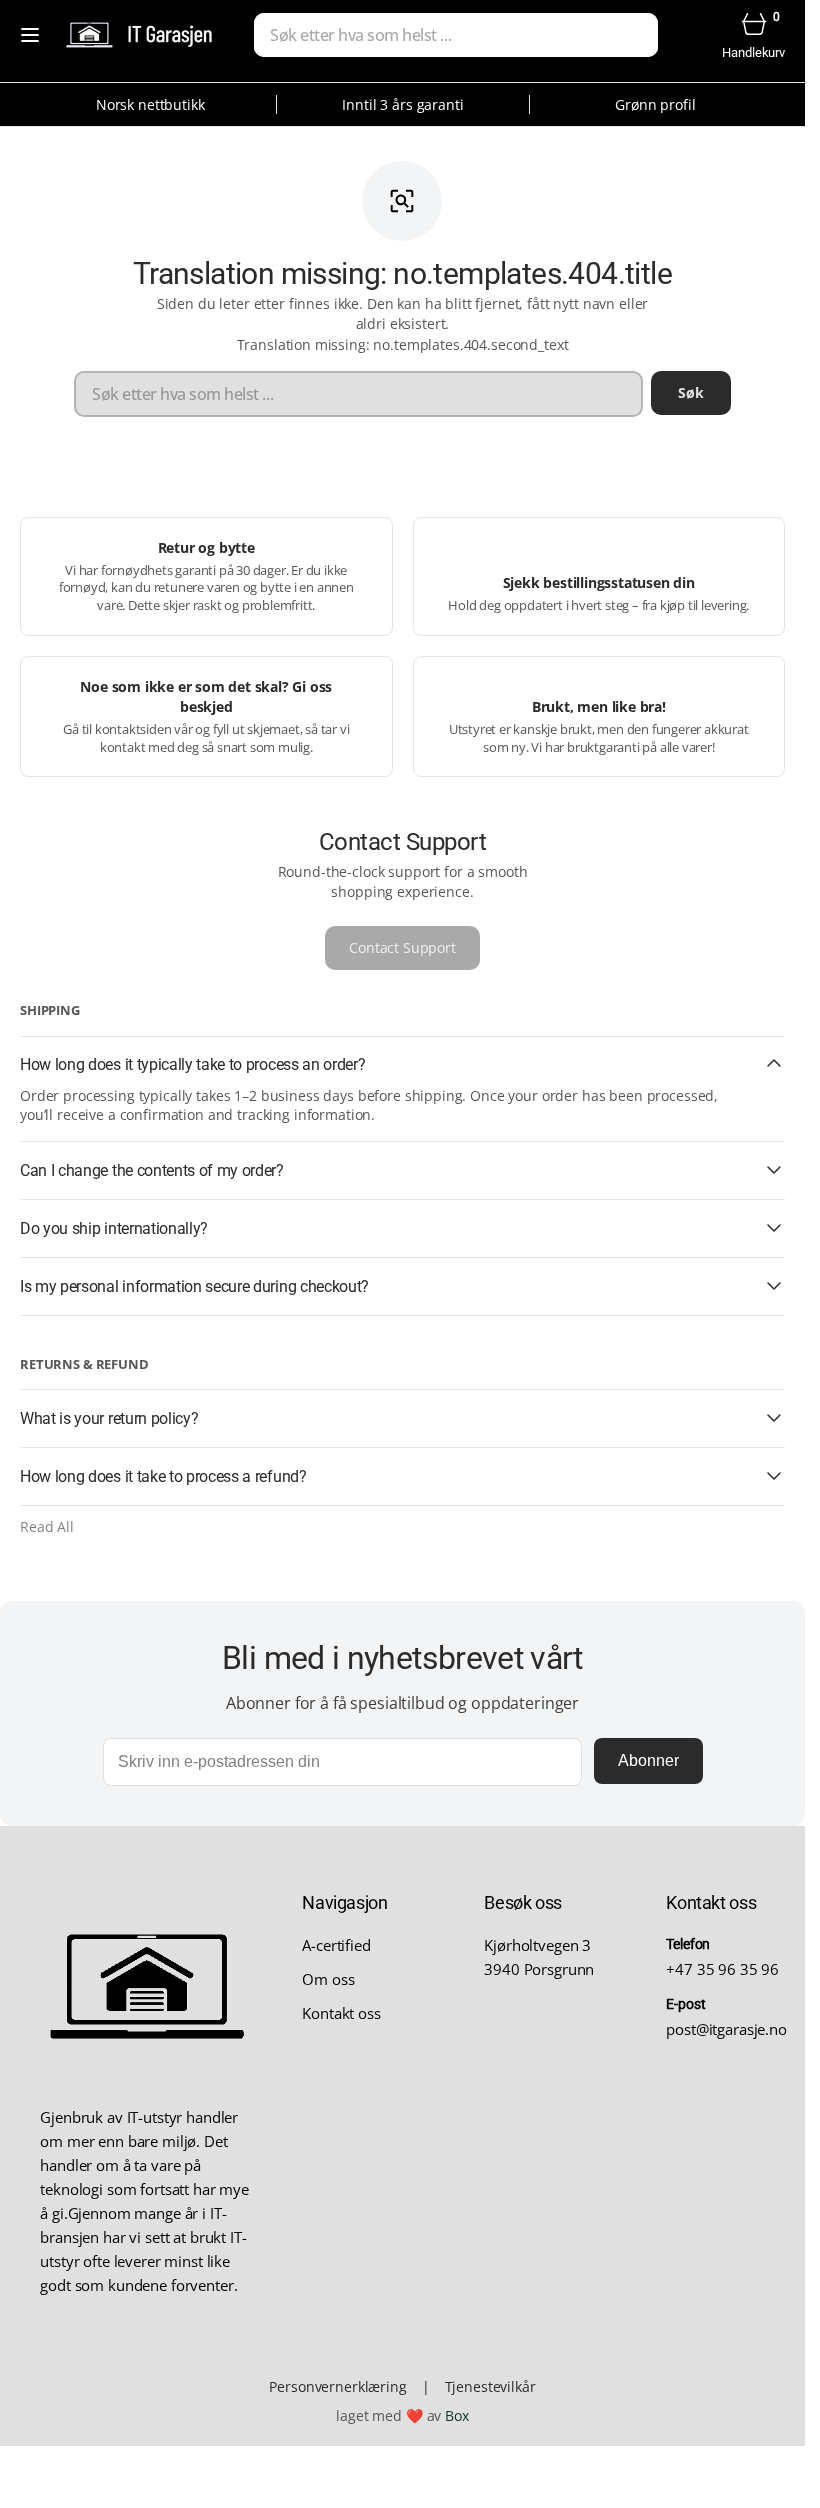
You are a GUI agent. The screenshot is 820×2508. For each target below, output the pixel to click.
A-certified (336, 1945)
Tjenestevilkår (490, 2386)
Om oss (328, 1979)
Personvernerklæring (337, 2386)
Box (457, 2415)
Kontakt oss (341, 2013)
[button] (30, 35)
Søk (691, 392)
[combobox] (456, 35)
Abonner (648, 1760)
